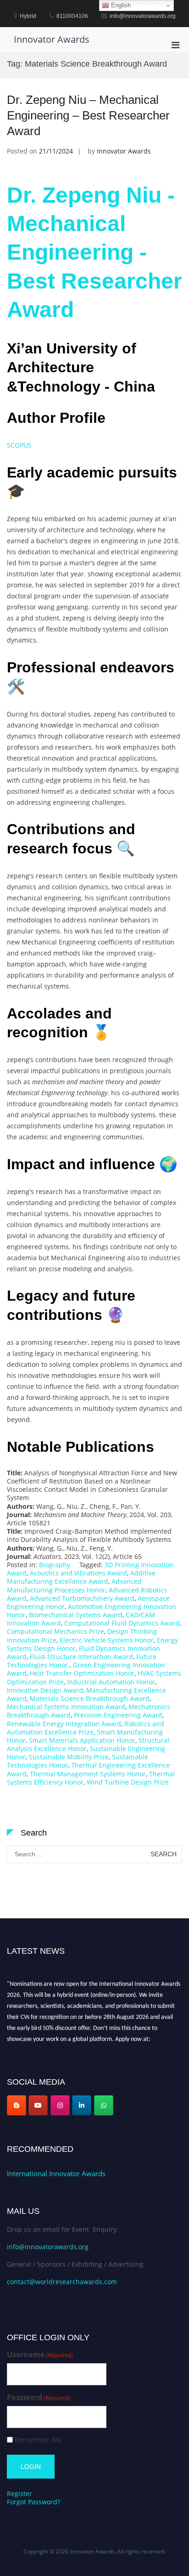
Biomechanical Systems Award (76, 1615)
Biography (55, 1565)
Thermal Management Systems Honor (88, 1774)
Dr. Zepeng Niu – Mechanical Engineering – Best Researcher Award (88, 115)
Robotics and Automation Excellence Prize (86, 1728)
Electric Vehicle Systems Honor (107, 1640)
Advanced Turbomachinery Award (82, 1598)
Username (40, 2355)
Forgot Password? (33, 2502)
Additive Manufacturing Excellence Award (81, 1577)
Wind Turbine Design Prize (128, 1782)
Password (39, 2397)
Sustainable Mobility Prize (69, 1757)
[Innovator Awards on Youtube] (38, 2105)
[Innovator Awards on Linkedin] (82, 2105)
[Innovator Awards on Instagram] (60, 2105)
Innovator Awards (52, 39)
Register (19, 2494)
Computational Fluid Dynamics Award (122, 1623)
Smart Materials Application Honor (82, 1740)
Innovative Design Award (45, 1690)
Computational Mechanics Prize (56, 1631)
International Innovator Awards (56, 2173)
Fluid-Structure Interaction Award (81, 1657)
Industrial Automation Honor (111, 1682)
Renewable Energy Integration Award (64, 1724)
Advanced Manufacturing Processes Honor (74, 1585)
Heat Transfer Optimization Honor (82, 1673)
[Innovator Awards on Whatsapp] (104, 2105)
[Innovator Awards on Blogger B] (17, 2105)
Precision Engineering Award (118, 1715)
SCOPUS (19, 445)
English (120, 5)
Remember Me (38, 2440)
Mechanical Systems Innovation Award (66, 1707)
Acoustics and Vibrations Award (78, 1573)
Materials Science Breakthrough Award (90, 1698)
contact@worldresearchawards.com (62, 2282)
